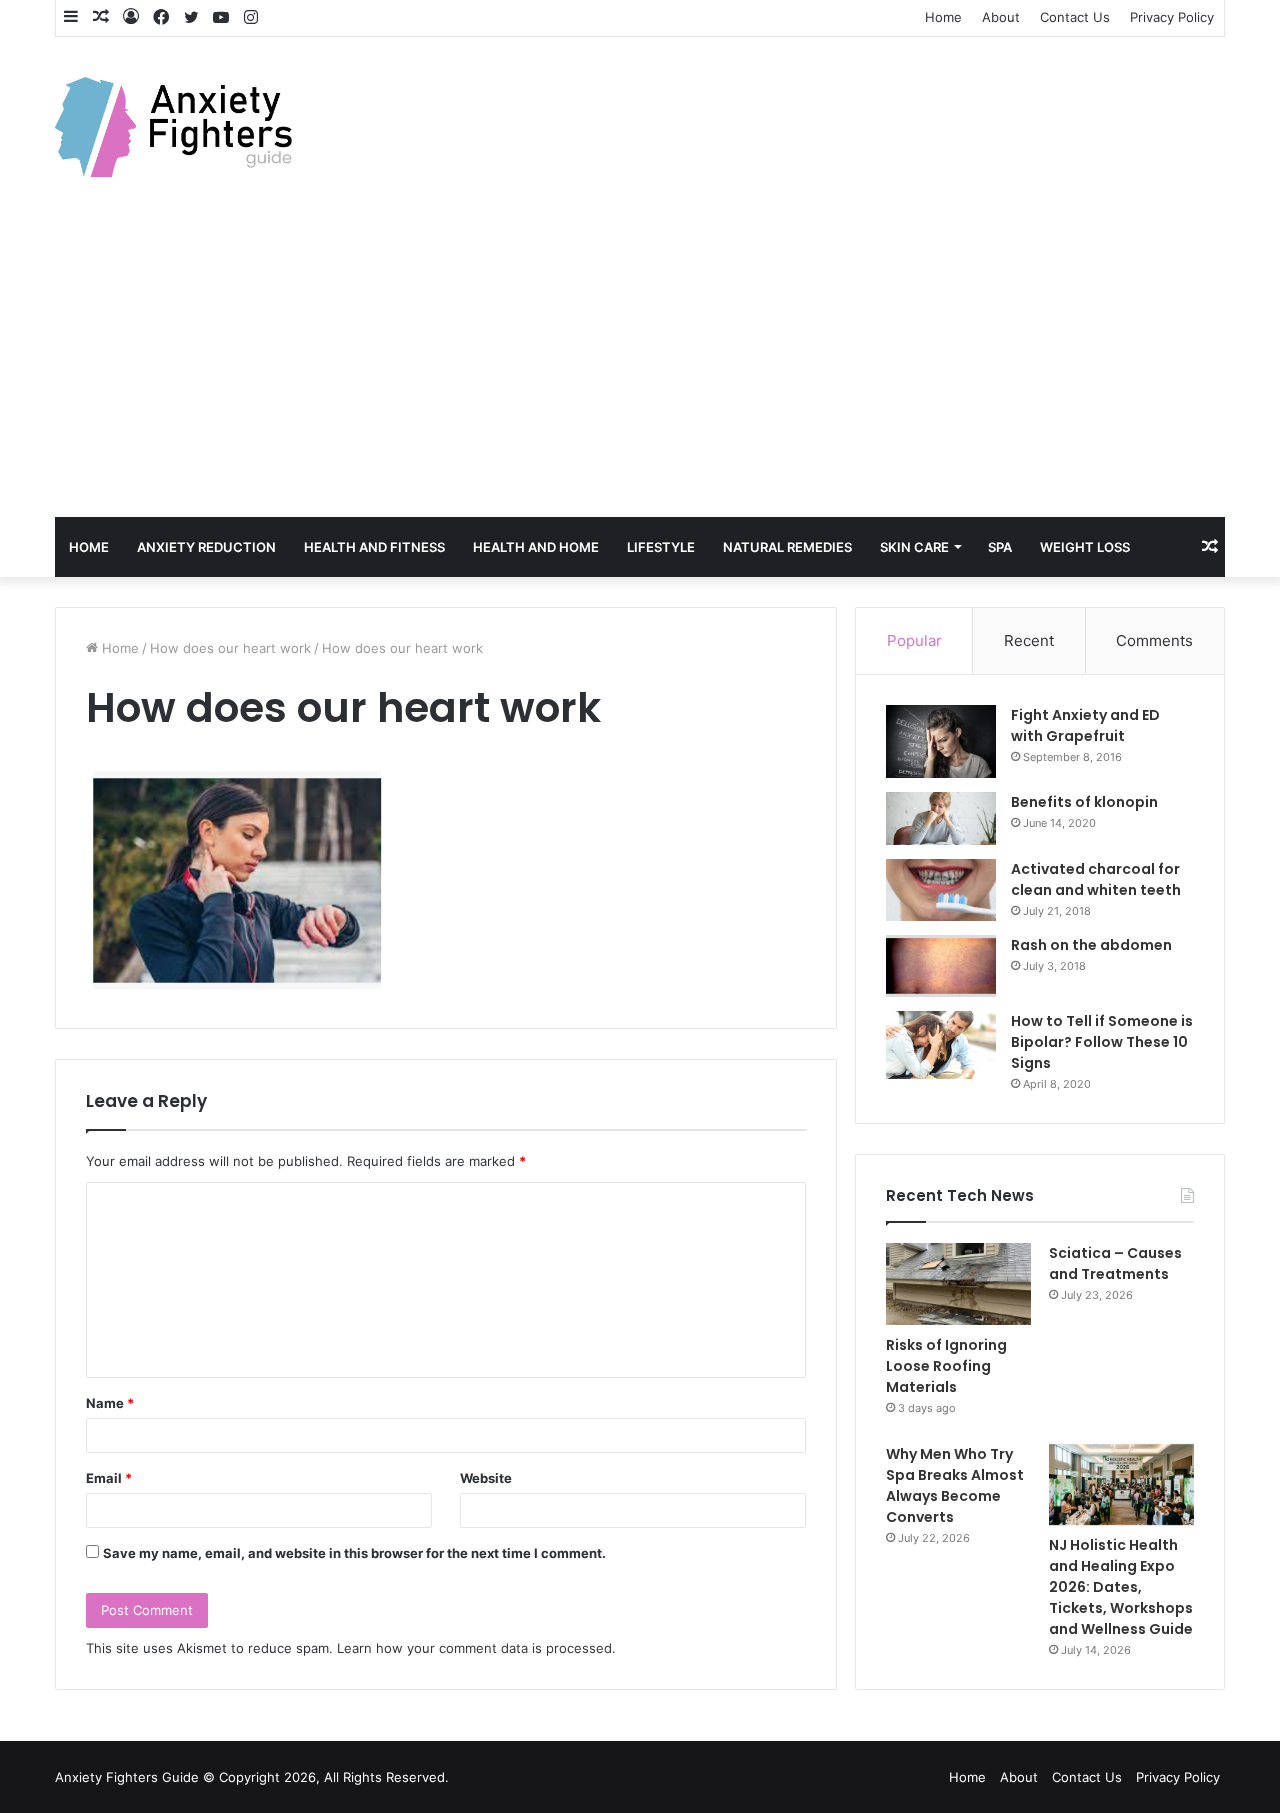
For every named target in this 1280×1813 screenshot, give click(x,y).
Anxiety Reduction (206, 547)
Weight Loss (1085, 547)
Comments (1154, 640)
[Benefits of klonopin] (941, 818)
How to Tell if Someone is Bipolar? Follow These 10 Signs (1102, 1042)
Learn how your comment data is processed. (476, 1648)
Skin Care (914, 547)
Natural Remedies (787, 547)
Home (943, 17)
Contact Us (1075, 17)
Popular (914, 640)
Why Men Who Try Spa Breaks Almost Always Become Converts (955, 1485)
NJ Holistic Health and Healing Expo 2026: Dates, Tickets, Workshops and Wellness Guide (1121, 1587)
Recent (1029, 640)
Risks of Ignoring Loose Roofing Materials (946, 1366)
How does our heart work (230, 648)
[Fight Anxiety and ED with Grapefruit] (941, 742)
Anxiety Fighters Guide (127, 1777)
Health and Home (536, 547)
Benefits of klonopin (1084, 802)
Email (109, 1478)
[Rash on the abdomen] (941, 966)
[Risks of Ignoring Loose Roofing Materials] (958, 1284)
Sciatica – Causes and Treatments (1115, 1263)
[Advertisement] (640, 367)
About (1001, 17)
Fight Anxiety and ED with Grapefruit (1085, 725)
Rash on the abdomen (1091, 945)
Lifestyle (661, 547)
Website (486, 1478)
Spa (1000, 547)
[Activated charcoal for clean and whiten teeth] (941, 890)
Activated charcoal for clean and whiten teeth (1096, 879)
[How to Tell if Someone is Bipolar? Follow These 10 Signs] (941, 1045)
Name (110, 1403)
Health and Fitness (374, 547)
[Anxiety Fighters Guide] (173, 127)
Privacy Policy (1172, 17)
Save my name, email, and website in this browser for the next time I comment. (354, 1553)
